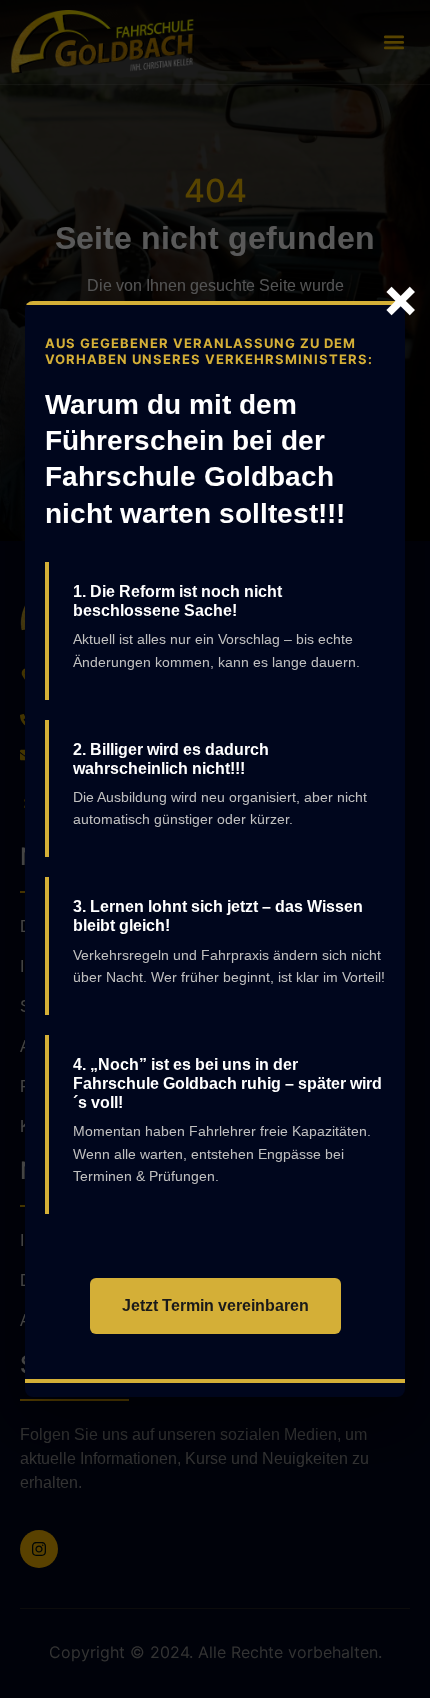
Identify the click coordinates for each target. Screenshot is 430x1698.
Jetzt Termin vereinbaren (215, 1305)
